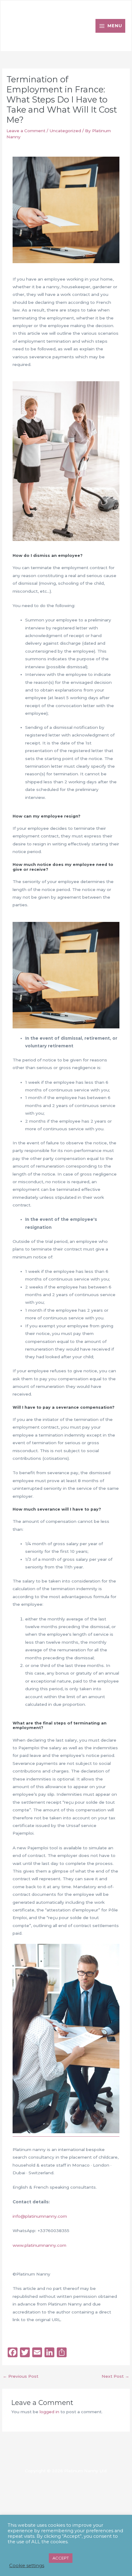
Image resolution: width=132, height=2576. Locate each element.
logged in (49, 2412)
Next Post (115, 2376)
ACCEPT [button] (61, 2558)
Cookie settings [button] (27, 2566)
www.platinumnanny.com (39, 2245)
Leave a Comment (26, 131)
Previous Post (21, 2376)
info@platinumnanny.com (40, 2216)
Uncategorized (65, 131)
